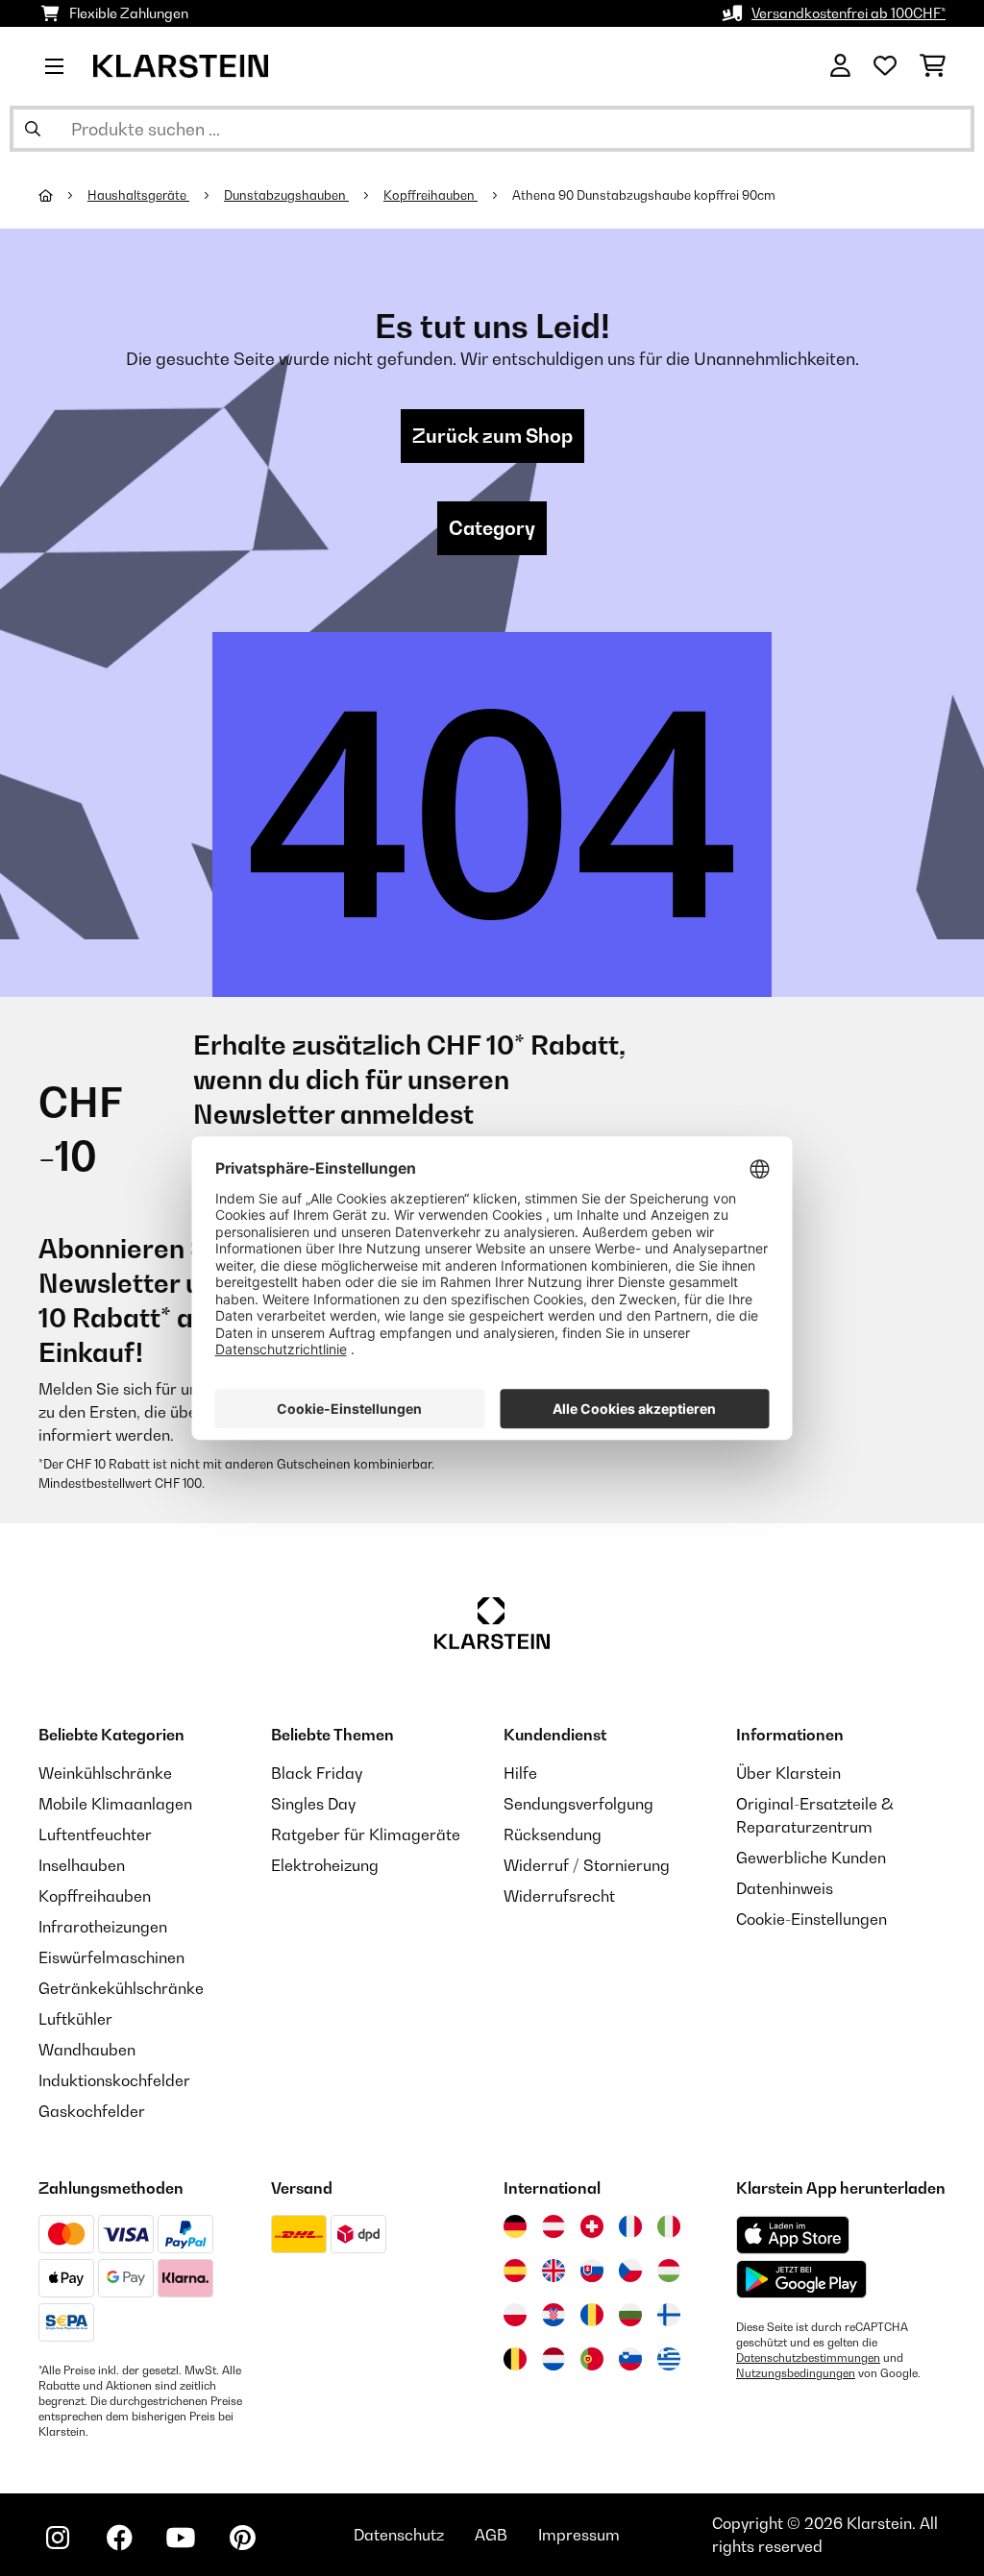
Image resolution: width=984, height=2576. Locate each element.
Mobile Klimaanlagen (115, 1804)
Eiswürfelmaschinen (111, 1957)
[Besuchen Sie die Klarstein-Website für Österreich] (553, 2226)
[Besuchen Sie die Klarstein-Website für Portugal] (592, 2359)
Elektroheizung (325, 1865)
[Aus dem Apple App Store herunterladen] (793, 2235)
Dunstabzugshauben (286, 195)
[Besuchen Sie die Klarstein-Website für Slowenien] (630, 2359)
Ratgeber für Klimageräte (366, 1835)
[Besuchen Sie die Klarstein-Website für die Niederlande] (553, 2359)
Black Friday (317, 1773)
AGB (491, 2535)
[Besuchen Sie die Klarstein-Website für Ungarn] (669, 2271)
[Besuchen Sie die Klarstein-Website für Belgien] (515, 2359)
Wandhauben (87, 2050)
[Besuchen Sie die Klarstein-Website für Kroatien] (553, 2315)
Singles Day (313, 1804)
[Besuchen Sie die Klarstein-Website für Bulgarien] (630, 2315)
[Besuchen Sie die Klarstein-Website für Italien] (669, 2226)
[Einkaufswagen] (933, 66)
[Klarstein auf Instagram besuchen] (58, 2538)
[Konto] (840, 66)
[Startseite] (63, 195)
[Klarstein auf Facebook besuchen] (119, 2538)
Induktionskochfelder (114, 2080)
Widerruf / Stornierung (587, 1865)
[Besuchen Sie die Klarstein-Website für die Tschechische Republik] (630, 2271)
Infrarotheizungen (103, 1927)
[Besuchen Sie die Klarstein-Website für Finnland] (669, 2315)
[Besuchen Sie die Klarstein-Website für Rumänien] (592, 2315)
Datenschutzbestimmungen (808, 2358)
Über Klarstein (788, 1773)
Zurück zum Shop (492, 436)
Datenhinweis (785, 1888)
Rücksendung (553, 1835)
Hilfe (520, 1773)
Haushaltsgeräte (138, 195)
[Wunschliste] (885, 66)
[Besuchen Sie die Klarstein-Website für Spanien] (515, 2271)
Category (492, 528)
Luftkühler (75, 2019)
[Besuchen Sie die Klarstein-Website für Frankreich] (630, 2226)
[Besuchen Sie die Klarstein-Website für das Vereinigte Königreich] (553, 2271)
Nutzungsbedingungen (796, 2373)
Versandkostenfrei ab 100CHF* (849, 13)
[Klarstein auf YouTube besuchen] (181, 2538)
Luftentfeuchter (95, 1835)
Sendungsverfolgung (578, 1804)
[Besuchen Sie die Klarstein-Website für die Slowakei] (592, 2271)
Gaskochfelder (92, 2111)
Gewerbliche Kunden (811, 1858)
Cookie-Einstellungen (812, 1919)
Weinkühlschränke (105, 1773)
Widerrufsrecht (559, 1896)
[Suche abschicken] (33, 129)
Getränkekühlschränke (121, 1988)
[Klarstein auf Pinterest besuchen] (242, 2538)
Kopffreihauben (430, 195)
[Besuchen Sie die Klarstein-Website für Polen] (515, 2315)
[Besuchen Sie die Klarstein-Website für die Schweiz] (592, 2226)
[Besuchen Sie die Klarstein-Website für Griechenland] (669, 2360)
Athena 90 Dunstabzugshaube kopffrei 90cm (645, 195)
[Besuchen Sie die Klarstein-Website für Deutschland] (515, 2226)
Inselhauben (82, 1865)
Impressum (579, 2535)
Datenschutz (399, 2535)
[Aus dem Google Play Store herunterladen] (802, 2279)
